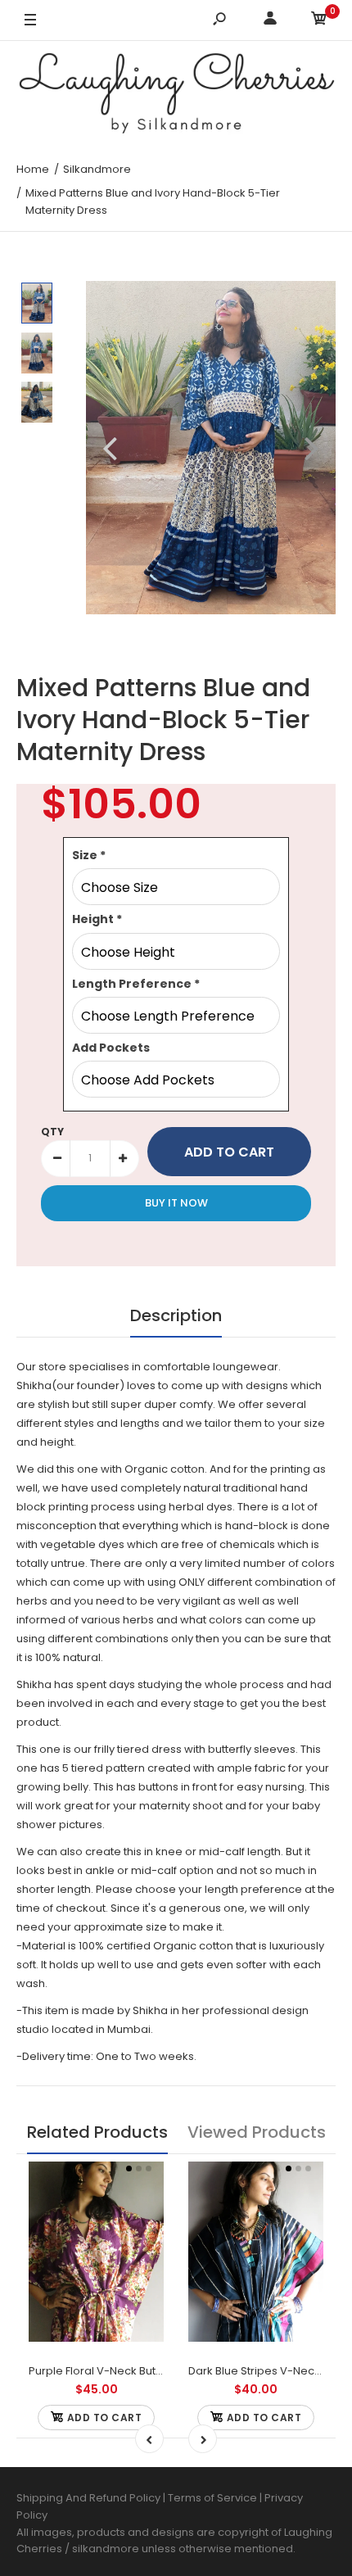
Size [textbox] (89, 855)
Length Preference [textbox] (136, 984)
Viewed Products (257, 2132)
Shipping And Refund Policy (88, 2498)
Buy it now (176, 1203)
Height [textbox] (97, 919)
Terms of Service (214, 2498)
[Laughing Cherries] (176, 95)
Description (176, 1315)
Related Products (97, 2132)
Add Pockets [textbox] (111, 1048)
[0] (319, 21)
